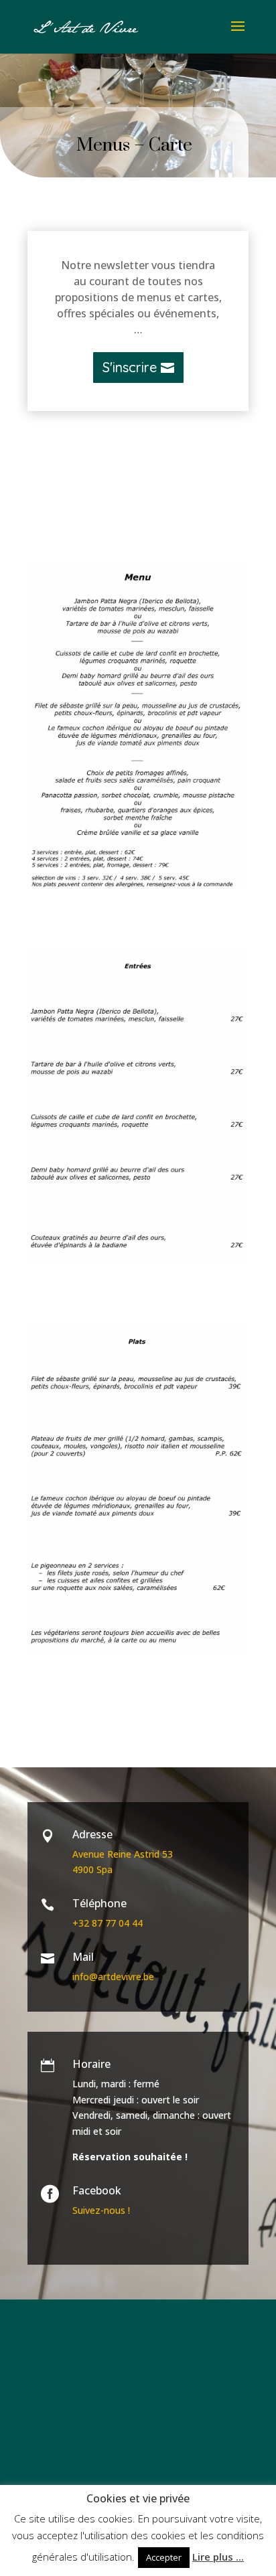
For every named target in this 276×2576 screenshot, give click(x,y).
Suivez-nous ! (101, 2210)
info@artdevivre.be (113, 1977)
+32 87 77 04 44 (108, 1923)
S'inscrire (130, 367)
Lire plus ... (218, 2557)
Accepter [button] (164, 2557)
